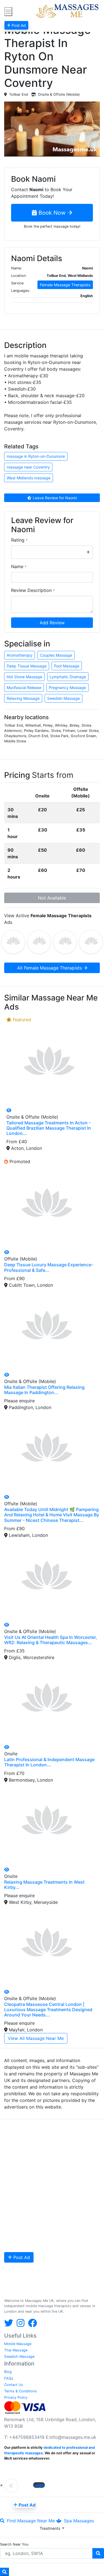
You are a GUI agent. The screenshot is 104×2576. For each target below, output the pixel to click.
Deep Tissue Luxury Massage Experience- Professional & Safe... (49, 1267)
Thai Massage (16, 2350)
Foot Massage (67, 666)
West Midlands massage (29, 478)
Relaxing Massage (23, 698)
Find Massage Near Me (30, 2521)
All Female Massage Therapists (50, 968)
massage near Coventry (28, 467)
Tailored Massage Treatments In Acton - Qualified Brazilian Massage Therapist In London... (49, 1128)
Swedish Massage (64, 698)
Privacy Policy (16, 2397)
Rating (19, 540)
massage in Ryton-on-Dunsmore (36, 456)
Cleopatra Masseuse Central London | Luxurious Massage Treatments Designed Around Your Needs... (48, 2010)
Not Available (52, 898)
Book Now (52, 213)
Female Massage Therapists (65, 285)
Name (19, 566)
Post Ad (21, 2257)
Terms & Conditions (21, 2391)
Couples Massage (56, 655)
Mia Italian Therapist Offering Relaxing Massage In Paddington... (44, 1390)
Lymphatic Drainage (68, 677)
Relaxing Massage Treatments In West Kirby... (44, 1885)
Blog (8, 2372)
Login (39, 2485)
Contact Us (14, 2385)
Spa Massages (78, 2521)
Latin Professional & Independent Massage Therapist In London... (49, 1762)
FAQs (9, 2378)
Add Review (52, 623)
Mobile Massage (18, 2344)
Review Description (33, 590)
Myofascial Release (24, 687)
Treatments (50, 2528)
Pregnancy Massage (67, 687)
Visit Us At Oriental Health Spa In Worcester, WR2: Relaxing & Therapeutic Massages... (51, 1640)
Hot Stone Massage (24, 677)
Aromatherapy (20, 655)
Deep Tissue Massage (27, 666)
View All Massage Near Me (36, 2038)
